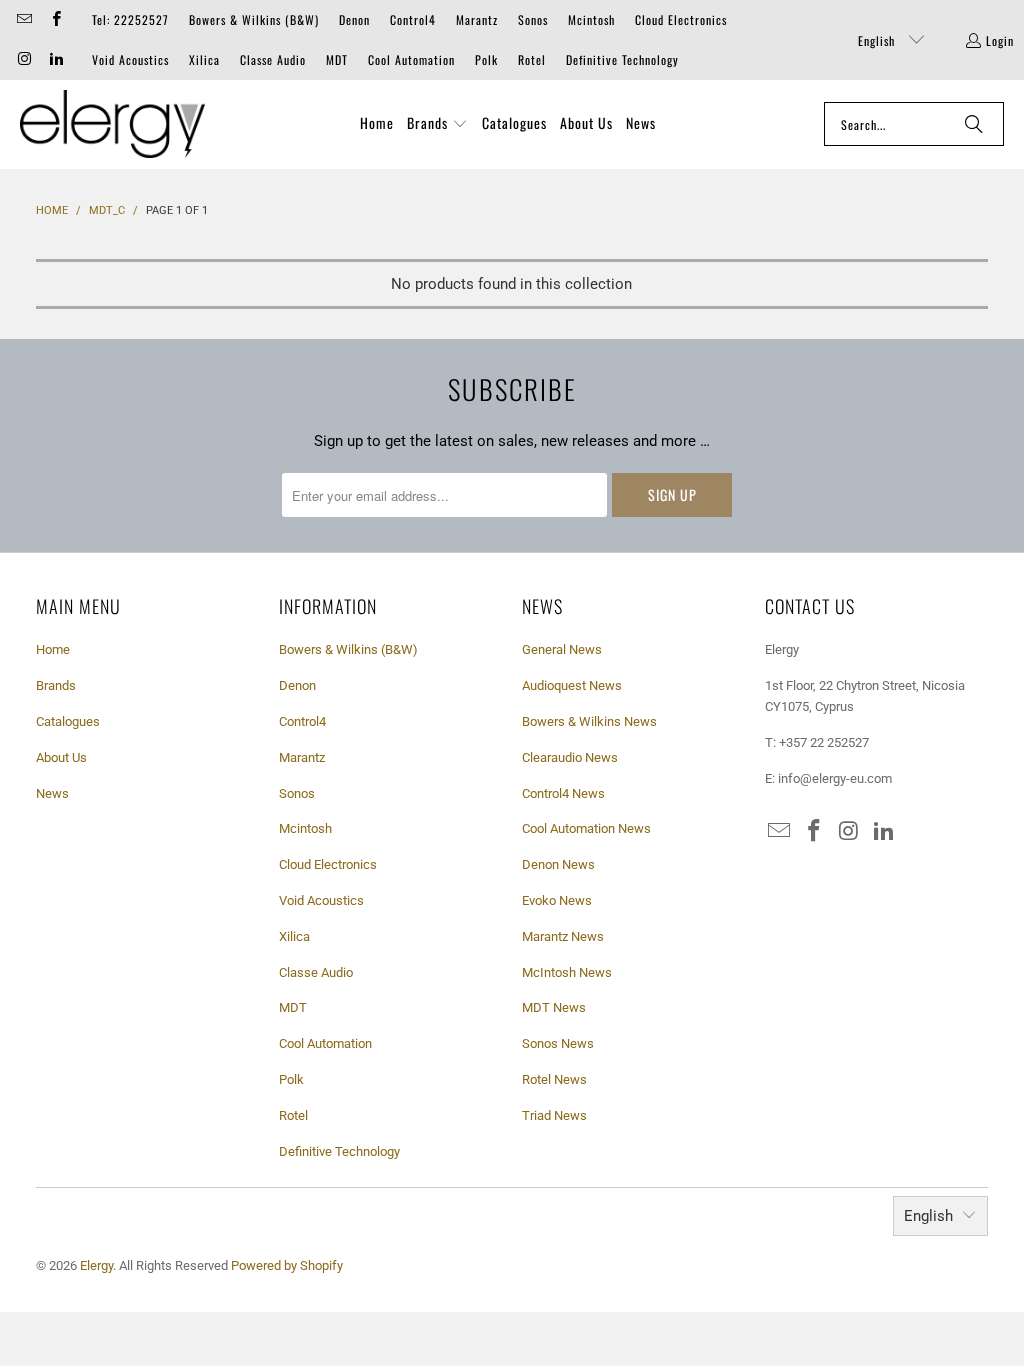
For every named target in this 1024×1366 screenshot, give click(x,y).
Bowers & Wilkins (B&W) (254, 19)
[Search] (974, 124)
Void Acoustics (130, 59)
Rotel (532, 59)
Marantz (477, 19)
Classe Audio (273, 59)
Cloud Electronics (681, 19)
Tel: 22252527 (130, 19)
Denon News (558, 864)
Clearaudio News (570, 757)
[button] (437, 124)
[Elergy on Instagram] (23, 59)
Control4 (413, 19)
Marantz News (563, 936)
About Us (61, 757)
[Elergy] (112, 124)
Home (53, 649)
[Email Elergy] (23, 19)
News (52, 793)
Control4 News (563, 793)
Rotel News (554, 1079)
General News (562, 649)
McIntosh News (567, 972)
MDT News (554, 1007)
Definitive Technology (622, 59)
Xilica (204, 59)
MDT (337, 59)
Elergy (96, 1265)
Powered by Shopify (287, 1265)
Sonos (533, 19)
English (878, 40)
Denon (354, 19)
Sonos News (558, 1043)
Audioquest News (572, 685)
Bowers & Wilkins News (589, 721)
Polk (486, 59)
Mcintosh (591, 19)
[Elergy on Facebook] (54, 19)
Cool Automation (411, 59)
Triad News (554, 1115)
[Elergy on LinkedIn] (54, 59)
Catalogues (68, 721)
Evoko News (557, 900)
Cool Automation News (586, 828)
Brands (56, 685)
